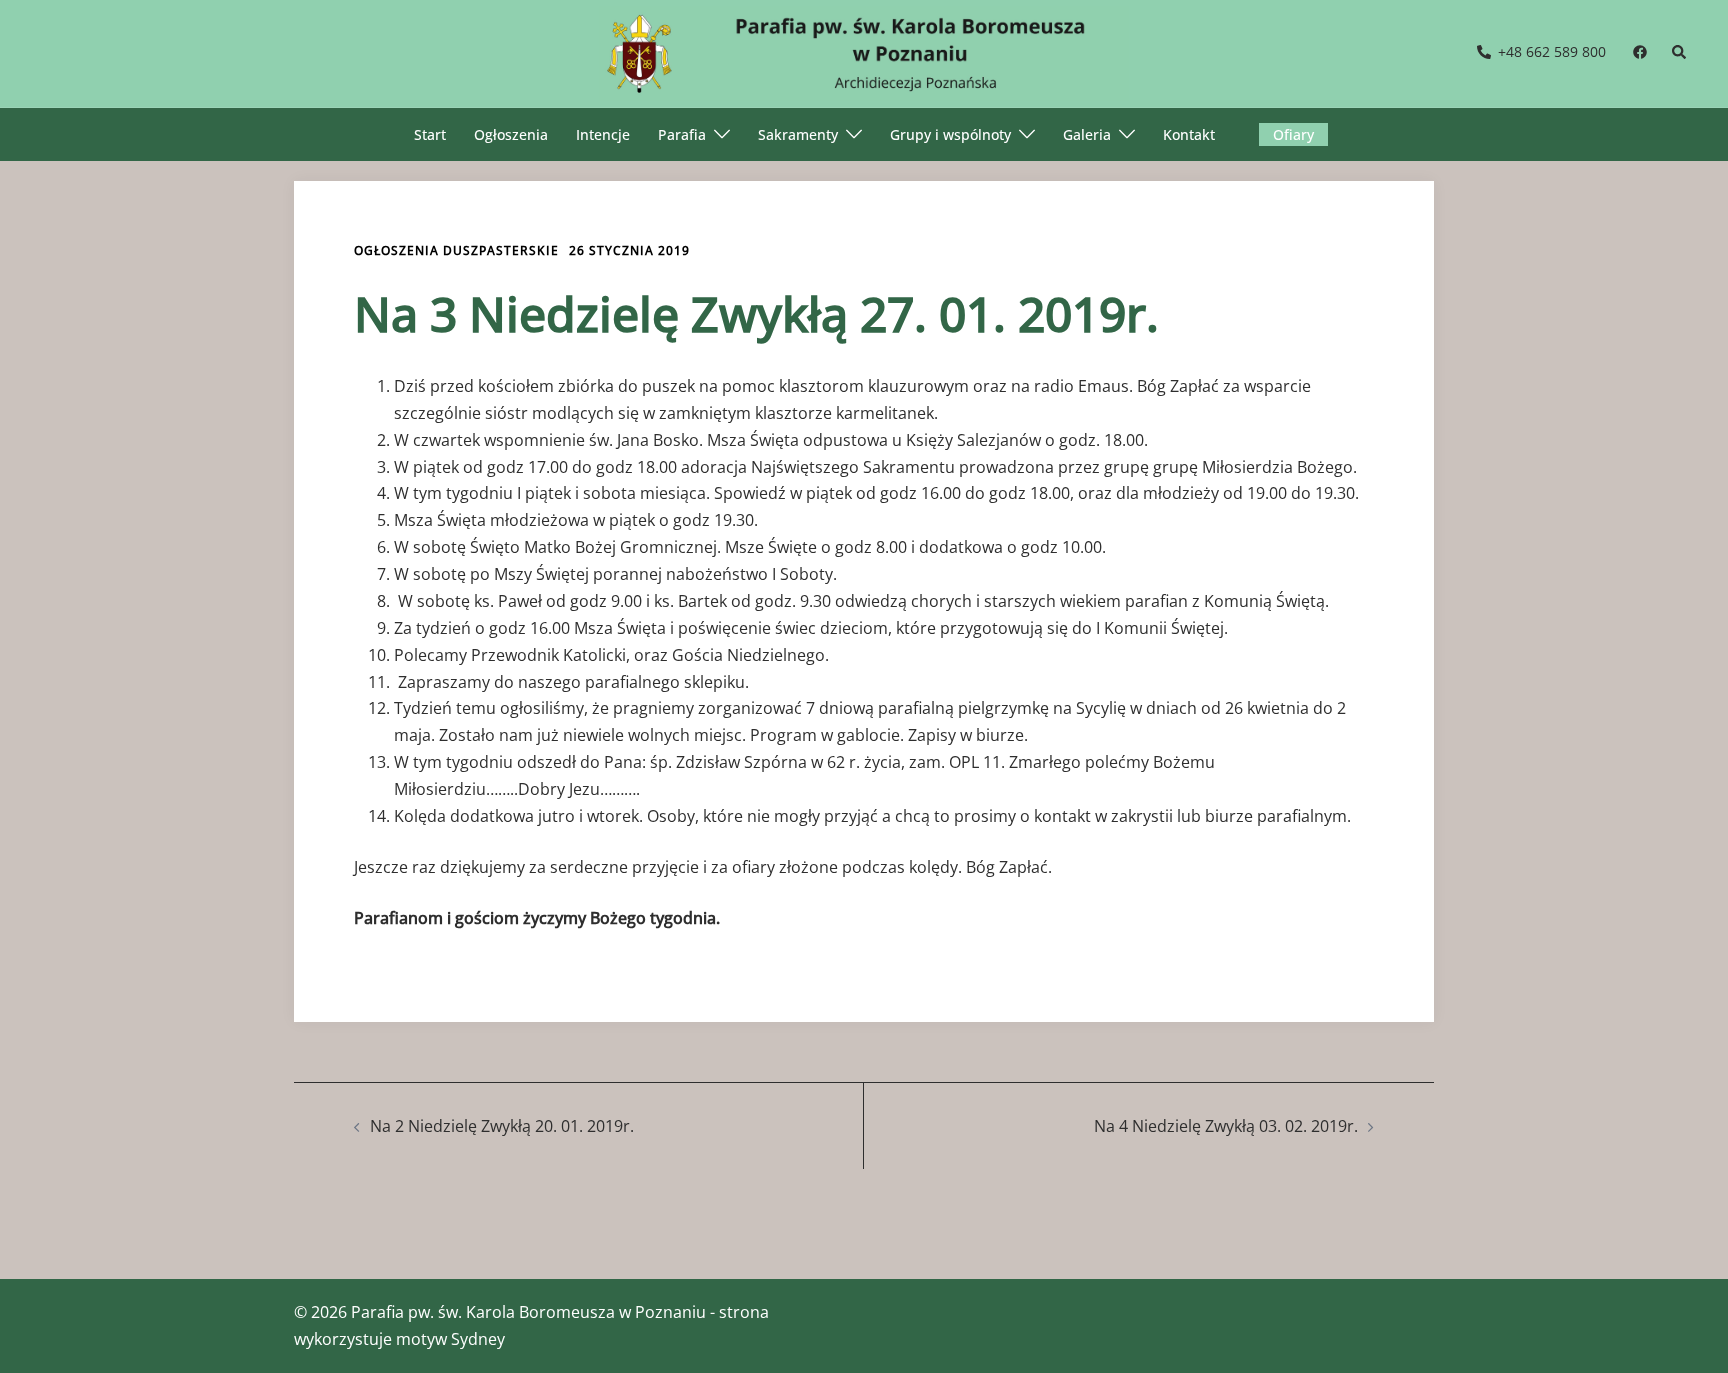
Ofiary (1293, 134)
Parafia (682, 134)
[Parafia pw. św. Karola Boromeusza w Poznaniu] (863, 52)
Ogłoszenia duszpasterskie (456, 250)
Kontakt (1189, 134)
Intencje (603, 134)
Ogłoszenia (511, 134)
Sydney (478, 1339)
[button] (1680, 53)
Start (430, 134)
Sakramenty (798, 134)
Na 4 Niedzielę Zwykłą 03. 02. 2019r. (1226, 1126)
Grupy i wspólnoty (950, 134)
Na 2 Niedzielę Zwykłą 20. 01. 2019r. (502, 1126)
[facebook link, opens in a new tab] (1639, 51)
